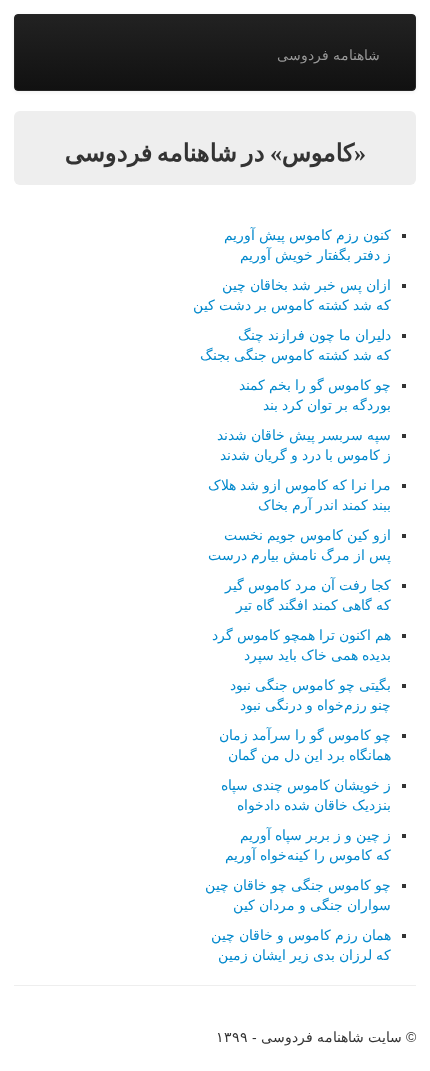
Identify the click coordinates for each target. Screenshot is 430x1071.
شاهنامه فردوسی (328, 55)
